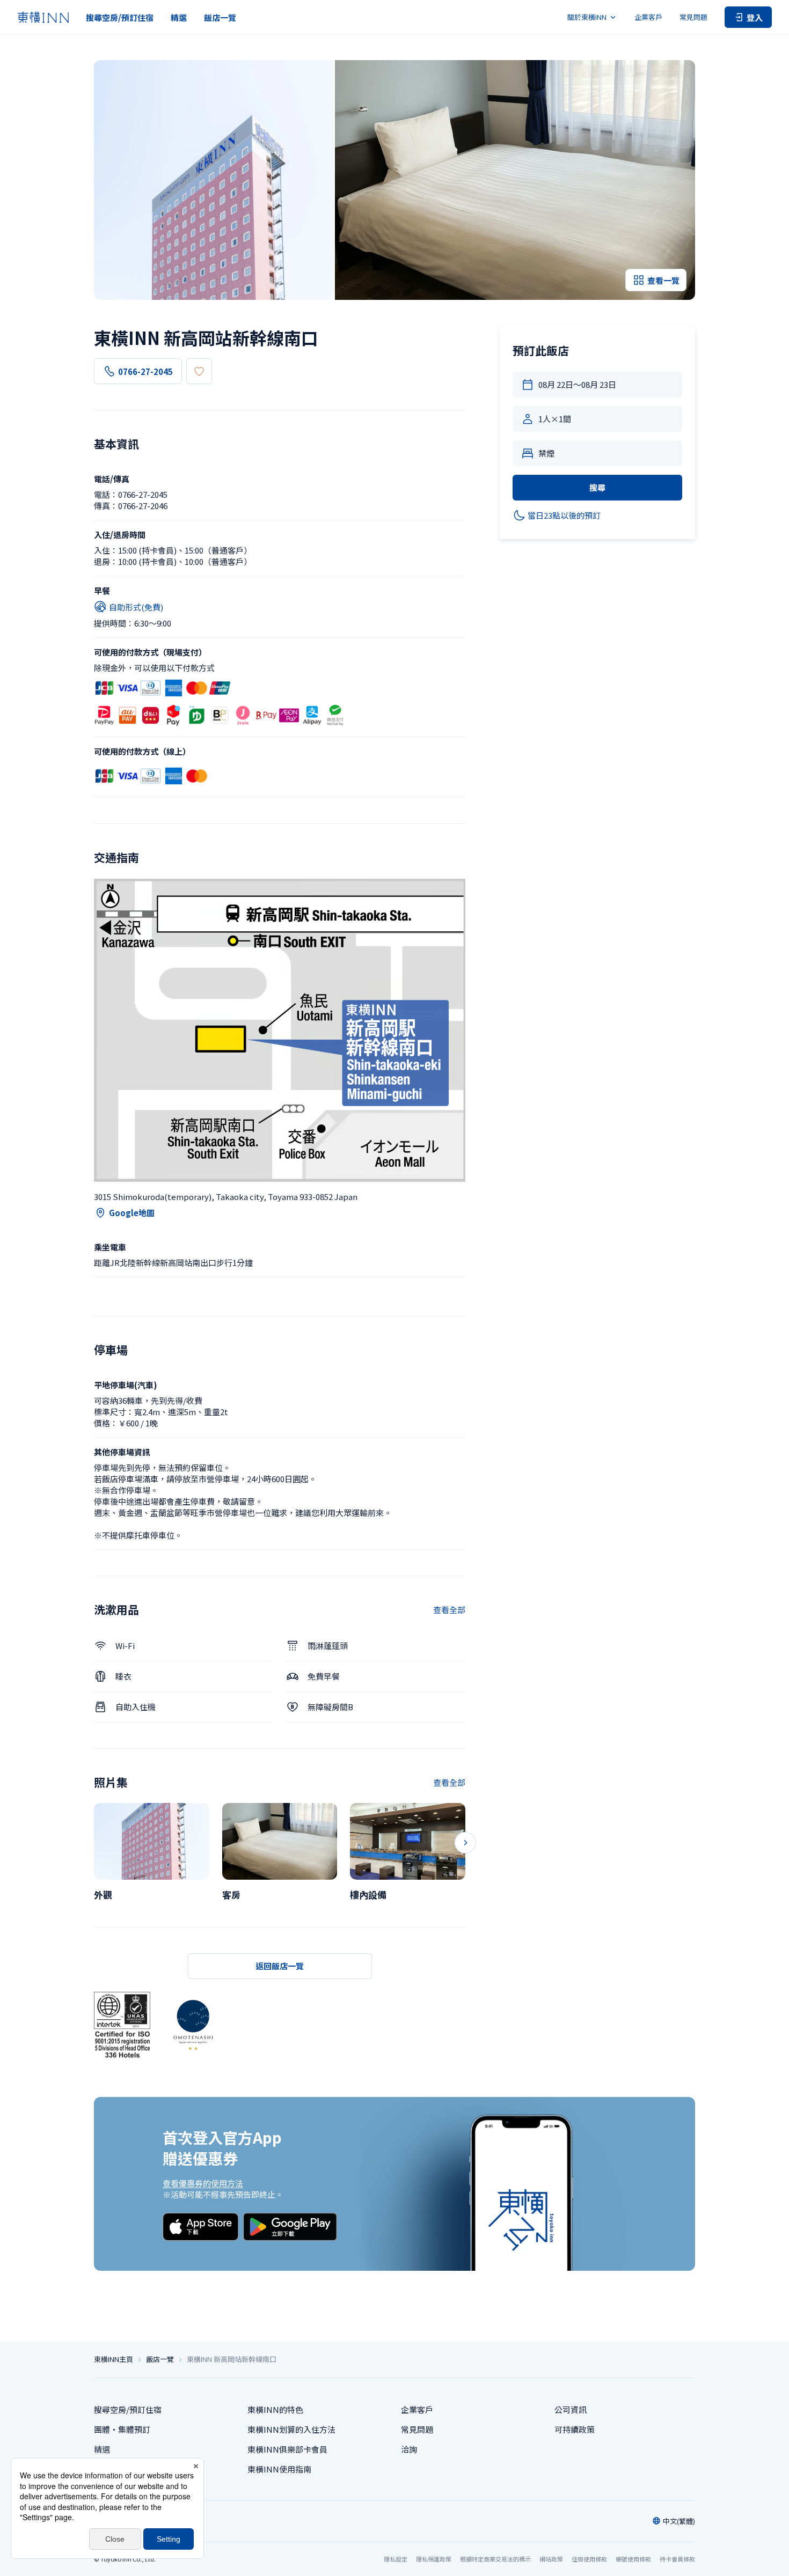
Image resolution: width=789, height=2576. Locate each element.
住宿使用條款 (589, 2559)
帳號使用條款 (633, 2559)
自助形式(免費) (136, 607)
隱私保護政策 (434, 2559)
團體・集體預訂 (122, 2429)
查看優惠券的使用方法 (203, 2183)
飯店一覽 (220, 17)
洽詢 (409, 2449)
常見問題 (693, 17)
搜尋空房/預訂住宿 (120, 17)
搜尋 (597, 487)
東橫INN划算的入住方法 (291, 2429)
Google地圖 (132, 1213)
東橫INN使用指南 (279, 2469)
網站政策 (551, 2559)
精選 (179, 17)
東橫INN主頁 (114, 2359)
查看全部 (449, 1610)
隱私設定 (396, 2559)
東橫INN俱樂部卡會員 (287, 2449)
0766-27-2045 (145, 371)
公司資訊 (571, 2409)
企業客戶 (648, 17)
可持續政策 (575, 2429)
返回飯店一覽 (280, 1966)
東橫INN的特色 (275, 2409)
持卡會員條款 (677, 2559)
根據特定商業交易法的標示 (495, 2559)
